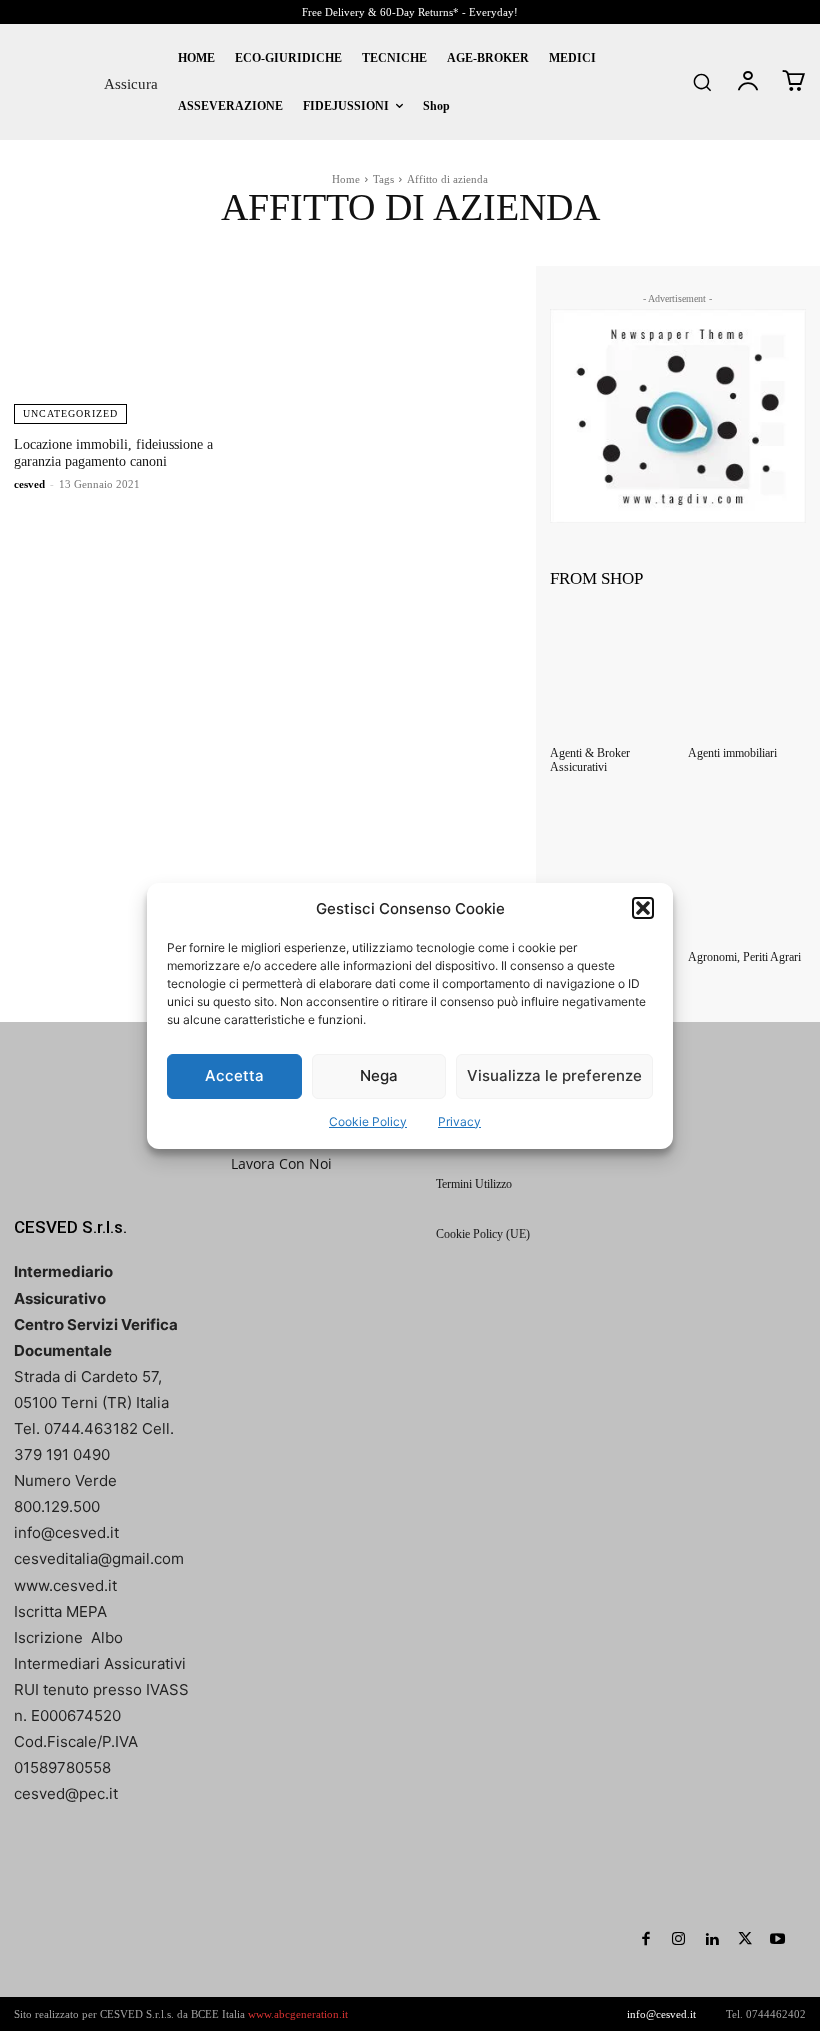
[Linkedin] (711, 1939)
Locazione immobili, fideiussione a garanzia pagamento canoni (113, 453)
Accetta (234, 1075)
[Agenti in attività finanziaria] (609, 877)
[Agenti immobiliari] (747, 673)
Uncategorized (70, 413)
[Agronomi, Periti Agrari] (747, 877)
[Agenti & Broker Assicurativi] (609, 673)
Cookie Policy (368, 1121)
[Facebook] (645, 1939)
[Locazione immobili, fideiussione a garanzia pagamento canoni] (136, 345)
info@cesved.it (661, 2014)
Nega (379, 1075)
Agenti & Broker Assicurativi (590, 760)
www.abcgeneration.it (298, 2014)
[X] (744, 1939)
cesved (29, 484)
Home (346, 179)
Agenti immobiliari (732, 753)
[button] (643, 908)
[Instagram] (678, 1939)
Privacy (459, 1121)
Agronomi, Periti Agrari (744, 957)
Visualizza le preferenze (554, 1075)
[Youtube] (777, 1939)
